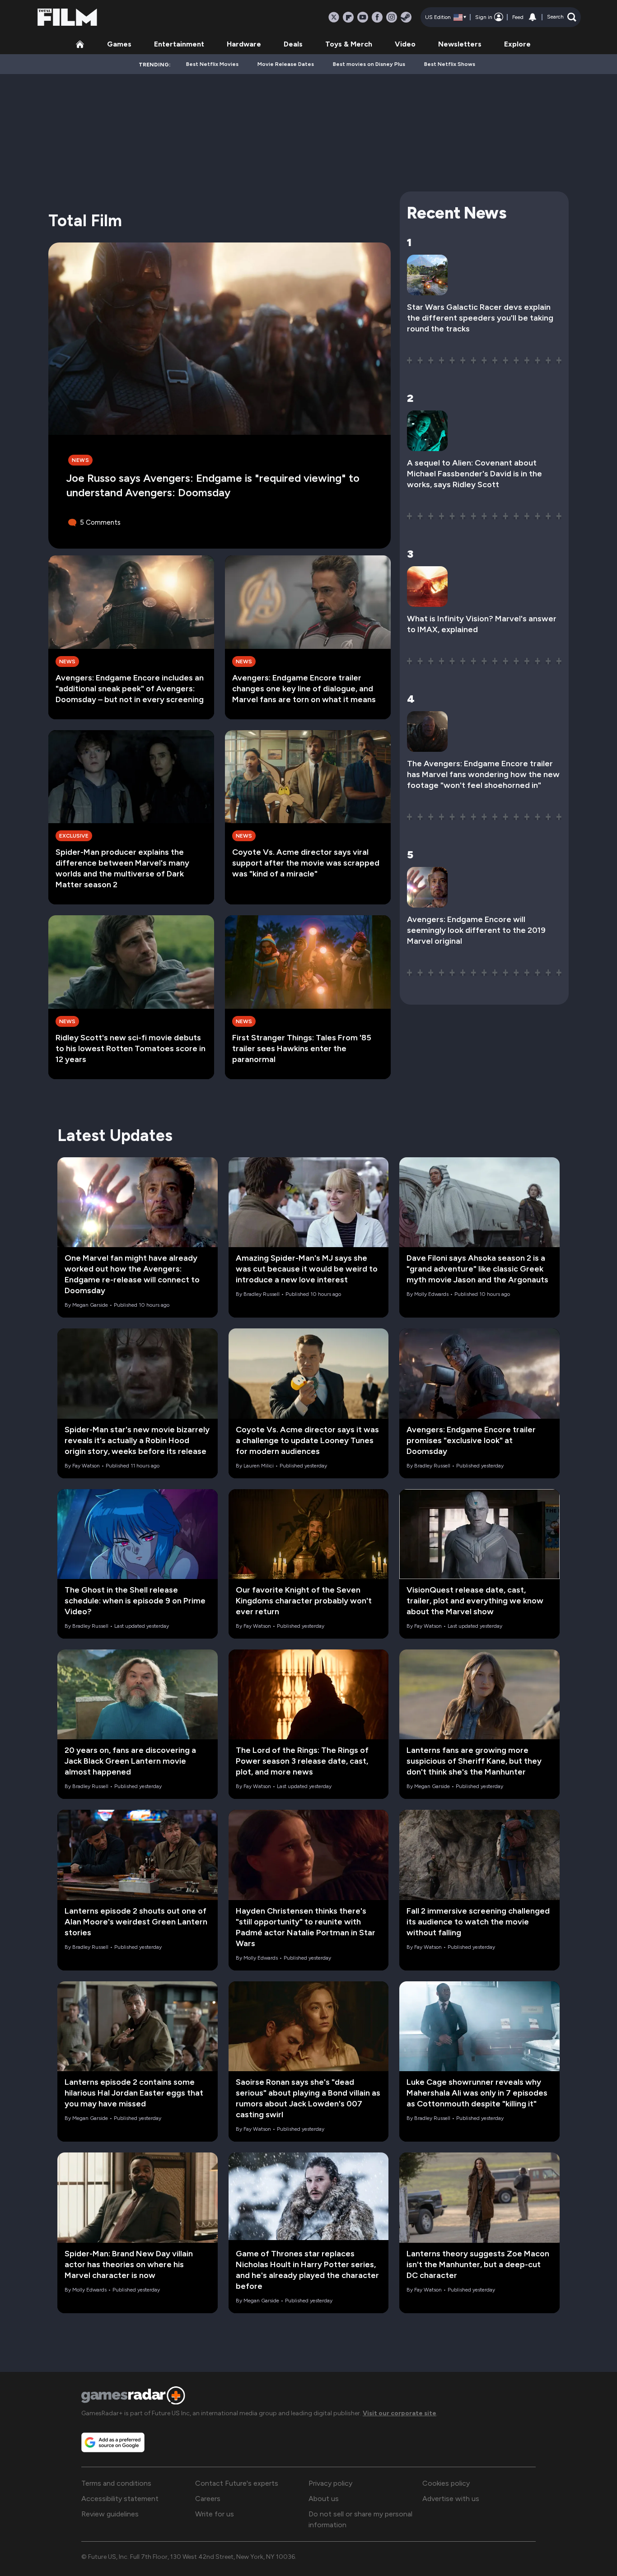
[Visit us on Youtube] (363, 17)
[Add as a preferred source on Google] (113, 2442)
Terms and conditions (116, 2483)
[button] (562, 17)
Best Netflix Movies (212, 64)
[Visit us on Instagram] (392, 17)
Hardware (244, 44)
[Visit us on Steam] (406, 17)
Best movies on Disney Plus (369, 64)
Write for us (215, 2514)
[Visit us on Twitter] (334, 17)
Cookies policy (446, 2483)
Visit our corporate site (400, 2413)
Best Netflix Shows (450, 64)
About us (324, 2499)
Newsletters (460, 44)
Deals (293, 44)
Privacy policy (330, 2483)
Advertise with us (451, 2499)
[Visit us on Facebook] (377, 17)
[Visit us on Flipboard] (348, 17)
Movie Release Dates (286, 64)
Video (405, 44)
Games (119, 44)
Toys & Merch (349, 44)
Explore (517, 44)
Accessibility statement (120, 2499)
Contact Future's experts (237, 2483)
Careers (208, 2499)
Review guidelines (110, 2514)
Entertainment (179, 44)
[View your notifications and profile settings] (533, 17)
